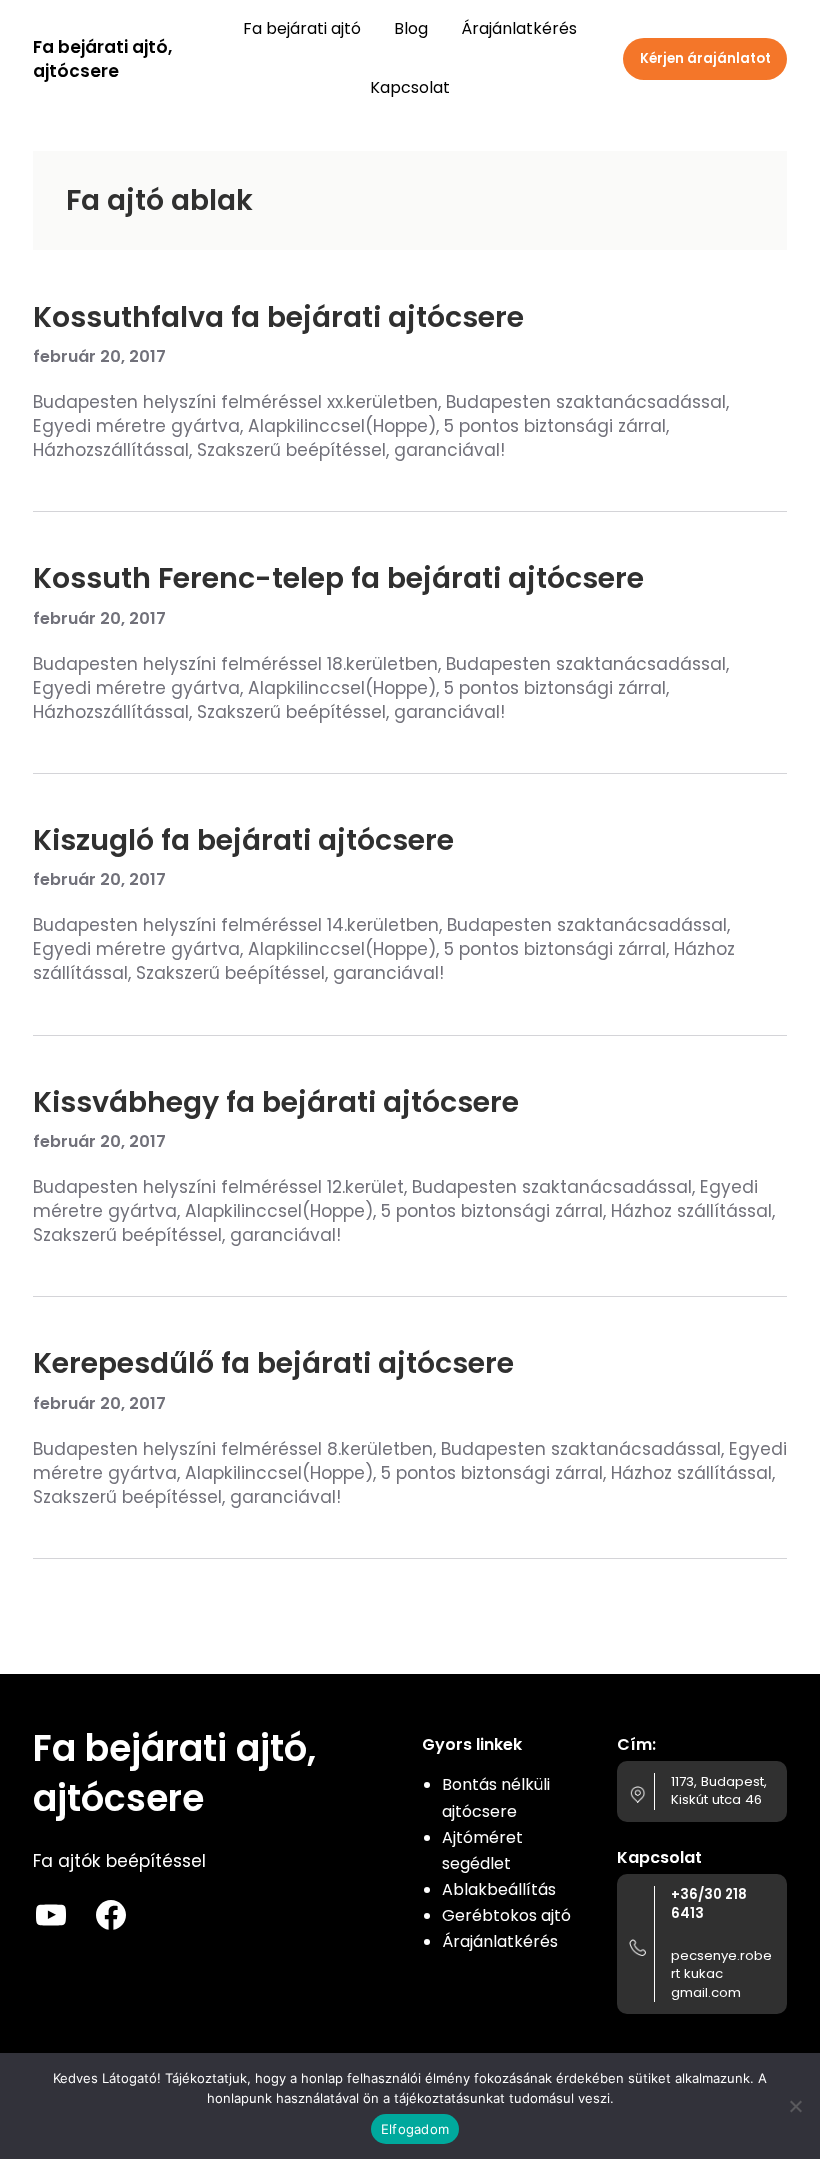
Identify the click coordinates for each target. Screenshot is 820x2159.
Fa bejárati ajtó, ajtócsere (102, 59)
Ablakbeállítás (499, 1889)
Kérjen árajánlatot (705, 58)
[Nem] (795, 2106)
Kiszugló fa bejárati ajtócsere (243, 840)
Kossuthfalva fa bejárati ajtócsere (278, 317)
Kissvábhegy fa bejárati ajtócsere (276, 1102)
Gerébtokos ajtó (506, 1915)
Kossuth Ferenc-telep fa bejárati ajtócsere (338, 578)
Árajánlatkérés (500, 1941)
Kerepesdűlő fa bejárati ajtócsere (273, 1363)
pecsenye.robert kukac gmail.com (721, 1974)
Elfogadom (415, 2129)
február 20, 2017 (99, 356)
